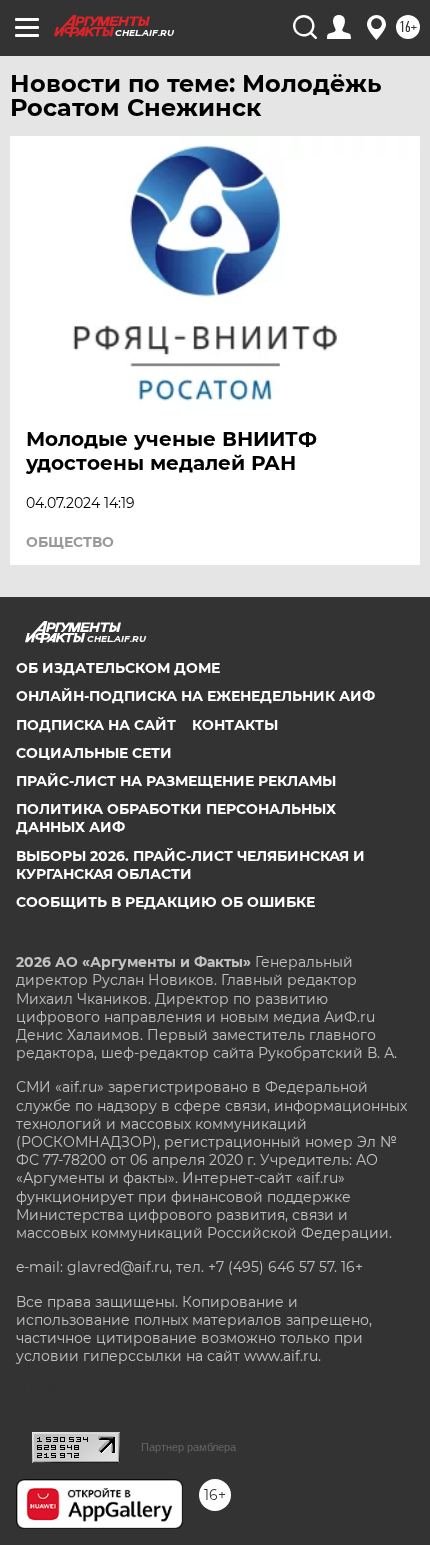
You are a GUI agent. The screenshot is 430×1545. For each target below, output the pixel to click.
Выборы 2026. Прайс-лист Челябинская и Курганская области (190, 865)
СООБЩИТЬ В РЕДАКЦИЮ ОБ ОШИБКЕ (165, 902)
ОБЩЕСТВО (70, 542)
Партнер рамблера (188, 1447)
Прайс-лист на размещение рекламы (176, 781)
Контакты (235, 725)
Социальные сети (94, 753)
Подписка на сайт (96, 725)
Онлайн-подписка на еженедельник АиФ (195, 696)
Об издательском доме (118, 668)
